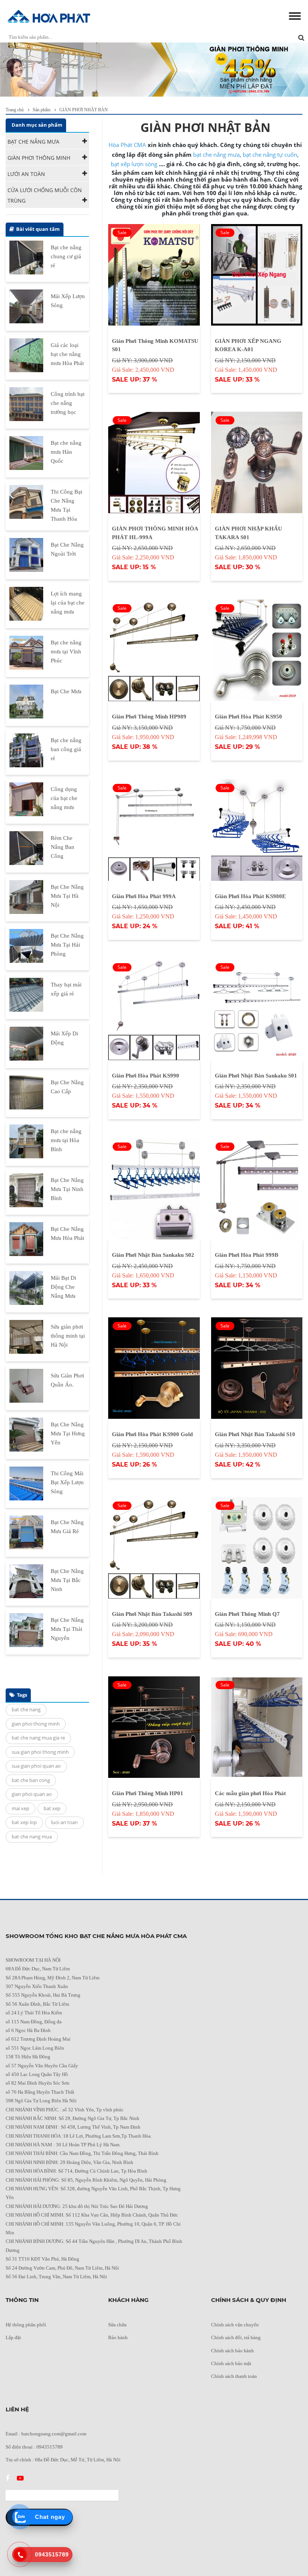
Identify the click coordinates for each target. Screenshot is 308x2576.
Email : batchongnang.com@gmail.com (46, 2434)
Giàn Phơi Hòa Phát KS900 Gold (152, 1434)
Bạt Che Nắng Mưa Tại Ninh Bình (67, 1189)
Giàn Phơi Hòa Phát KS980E (250, 896)
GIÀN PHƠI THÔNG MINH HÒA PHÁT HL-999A (155, 533)
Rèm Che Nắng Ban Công (63, 847)
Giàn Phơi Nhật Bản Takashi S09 (152, 1614)
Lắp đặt (13, 2337)
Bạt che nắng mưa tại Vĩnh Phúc (66, 652)
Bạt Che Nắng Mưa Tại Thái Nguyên (67, 1629)
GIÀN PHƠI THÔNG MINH (39, 158)
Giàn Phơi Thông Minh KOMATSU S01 (155, 345)
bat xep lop (24, 1822)
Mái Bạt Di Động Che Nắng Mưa (63, 1287)
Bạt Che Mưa (66, 691)
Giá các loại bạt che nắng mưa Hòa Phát (67, 354)
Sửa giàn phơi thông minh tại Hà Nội (68, 1336)
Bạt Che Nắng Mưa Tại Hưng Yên (68, 1433)
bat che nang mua (32, 1837)
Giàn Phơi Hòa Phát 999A (144, 896)
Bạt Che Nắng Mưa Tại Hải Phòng (67, 945)
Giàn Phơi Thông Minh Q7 (247, 1614)
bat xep (52, 1808)
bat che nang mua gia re (38, 1738)
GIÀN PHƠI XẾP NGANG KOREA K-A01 (248, 345)
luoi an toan (64, 1822)
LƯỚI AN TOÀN (26, 174)
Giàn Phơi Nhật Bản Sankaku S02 (153, 1255)
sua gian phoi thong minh (40, 1752)
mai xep (20, 1808)
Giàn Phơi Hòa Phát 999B (247, 1255)
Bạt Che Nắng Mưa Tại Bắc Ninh (67, 1580)
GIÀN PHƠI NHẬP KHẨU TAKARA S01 (248, 533)
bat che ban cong (31, 1780)
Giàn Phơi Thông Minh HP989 (149, 717)
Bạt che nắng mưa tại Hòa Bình (66, 1140)
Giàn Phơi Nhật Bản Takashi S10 (255, 1434)
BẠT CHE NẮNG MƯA (33, 142)
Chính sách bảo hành (233, 2351)
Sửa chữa (117, 2325)
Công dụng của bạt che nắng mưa (64, 798)
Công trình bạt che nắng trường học (68, 403)
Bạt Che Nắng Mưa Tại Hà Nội (67, 896)
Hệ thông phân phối (26, 2325)
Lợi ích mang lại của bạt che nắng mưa (68, 603)
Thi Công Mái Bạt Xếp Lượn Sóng (67, 1482)
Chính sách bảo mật (231, 2363)
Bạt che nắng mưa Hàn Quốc (66, 452)
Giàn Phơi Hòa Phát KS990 (146, 1076)
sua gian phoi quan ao (36, 1766)
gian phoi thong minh (36, 1724)
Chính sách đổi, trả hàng (236, 2337)
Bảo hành (118, 2337)
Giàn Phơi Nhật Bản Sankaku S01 (256, 1076)
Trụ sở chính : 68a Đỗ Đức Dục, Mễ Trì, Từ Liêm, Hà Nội (63, 2460)
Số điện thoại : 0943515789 (34, 2447)
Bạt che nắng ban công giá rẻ (66, 749)
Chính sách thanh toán (234, 2376)
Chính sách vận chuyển (235, 2325)
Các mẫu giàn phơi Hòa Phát (250, 1793)
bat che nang (26, 1709)
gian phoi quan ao (32, 1794)
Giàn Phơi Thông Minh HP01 (148, 1793)
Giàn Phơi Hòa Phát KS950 (248, 717)
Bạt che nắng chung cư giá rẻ (66, 256)
